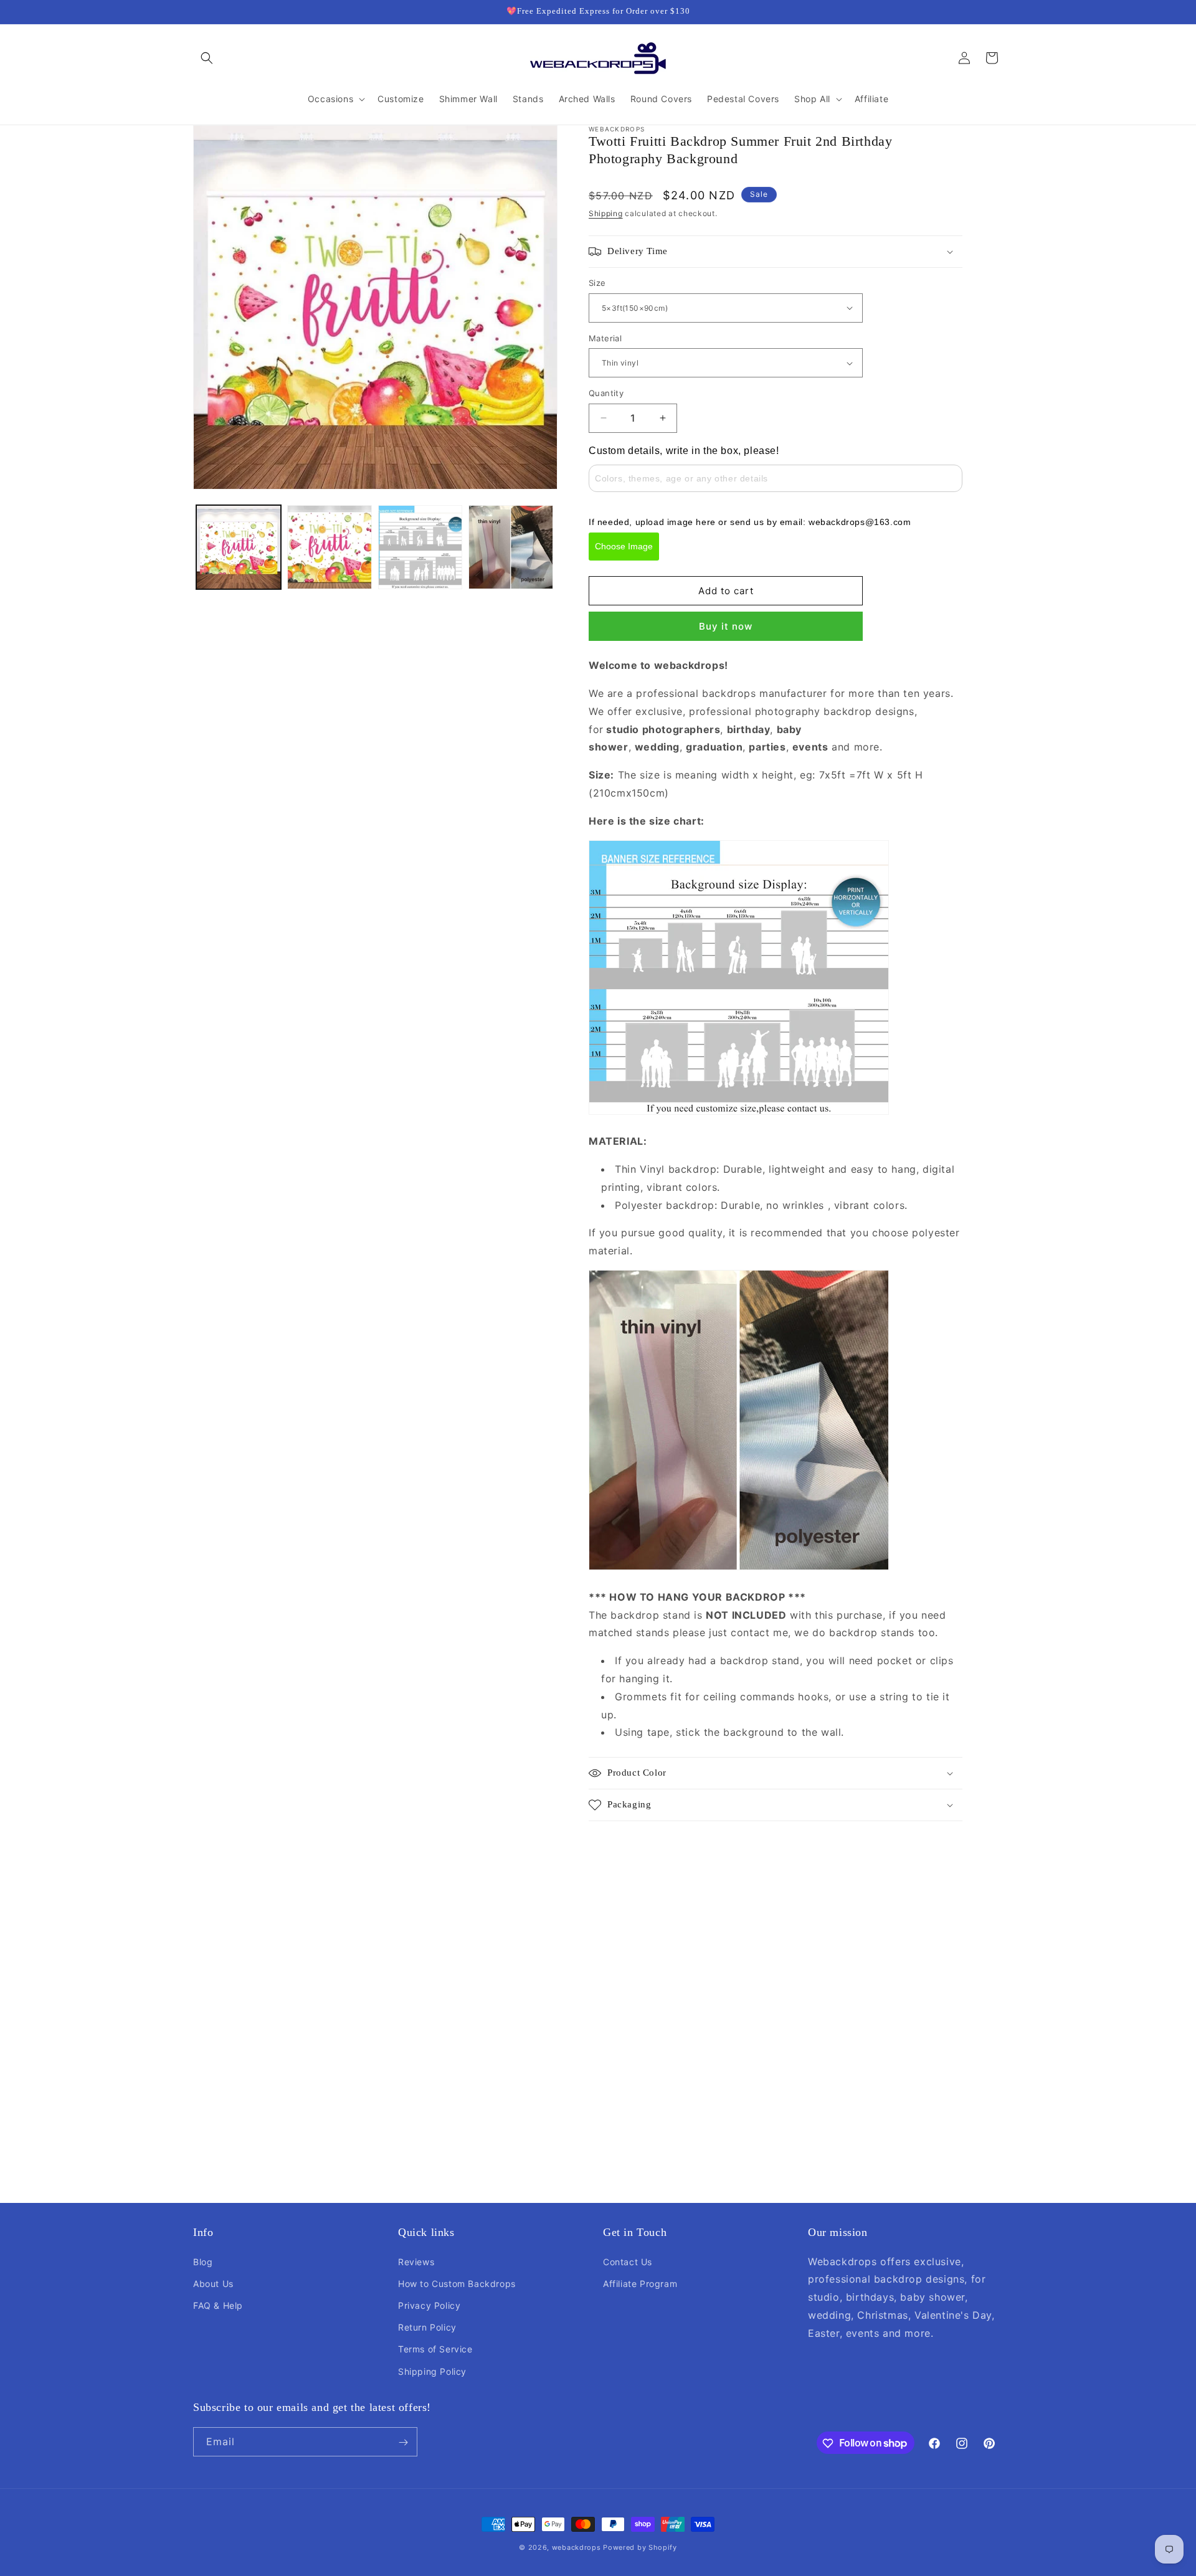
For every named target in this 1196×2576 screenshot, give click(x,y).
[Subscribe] (403, 2442)
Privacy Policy (429, 2305)
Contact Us (628, 2261)
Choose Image (624, 546)
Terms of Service (435, 2349)
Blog (203, 2261)
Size (597, 283)
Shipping (606, 213)
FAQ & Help (218, 2305)
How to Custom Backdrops (457, 2283)
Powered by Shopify (640, 2547)
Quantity (606, 393)
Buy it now (726, 626)
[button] (207, 58)
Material (605, 338)
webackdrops (577, 2547)
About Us (213, 2283)
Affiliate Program (640, 2283)
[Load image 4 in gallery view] (511, 547)
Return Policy (427, 2327)
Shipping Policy (432, 2371)
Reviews (416, 2261)
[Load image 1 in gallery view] (239, 547)
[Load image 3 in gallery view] (420, 547)
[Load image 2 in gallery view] (330, 547)
